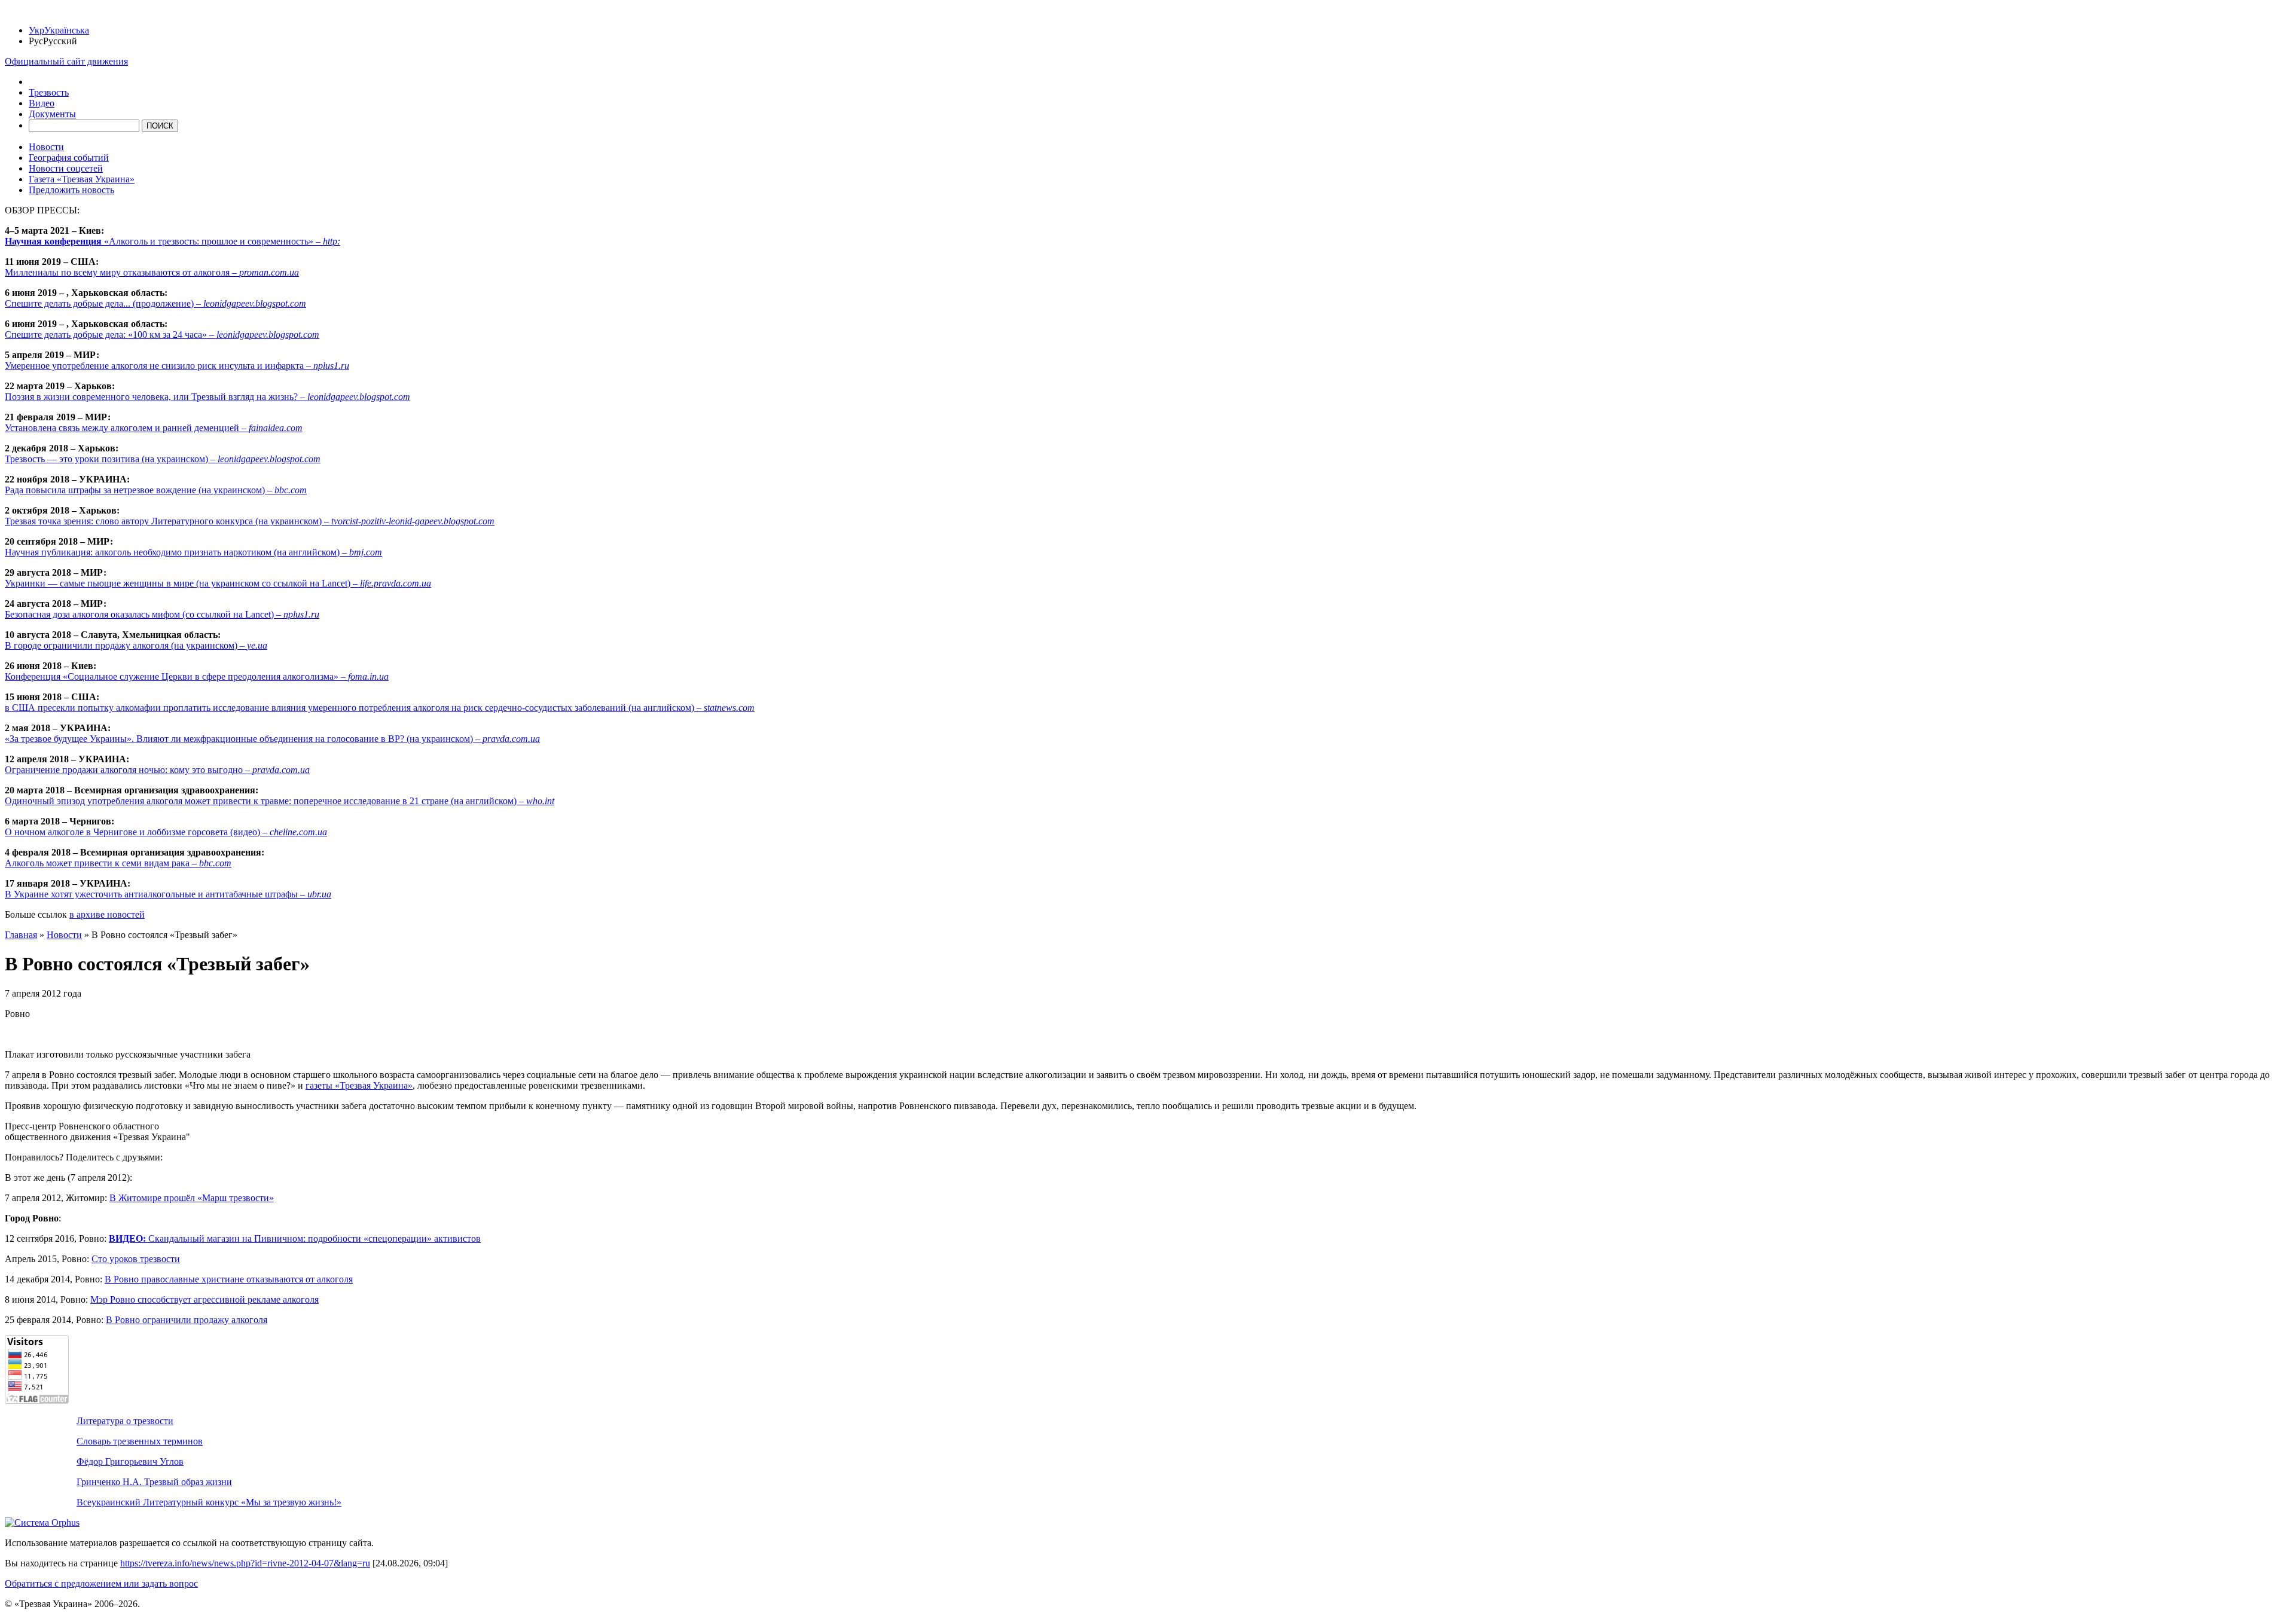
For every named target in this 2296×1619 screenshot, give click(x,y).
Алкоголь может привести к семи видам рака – (118, 863)
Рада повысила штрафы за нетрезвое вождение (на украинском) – (156, 490)
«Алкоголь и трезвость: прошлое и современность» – (172, 241)
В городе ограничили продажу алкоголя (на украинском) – (136, 645)
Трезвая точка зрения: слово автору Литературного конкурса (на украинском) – (250, 521)
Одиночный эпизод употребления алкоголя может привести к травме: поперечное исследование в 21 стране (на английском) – (280, 801)
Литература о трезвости (125, 1421)
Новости (46, 147)
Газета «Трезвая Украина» (82, 179)
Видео (42, 103)
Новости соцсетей (66, 168)
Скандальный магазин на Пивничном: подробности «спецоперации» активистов (295, 1238)
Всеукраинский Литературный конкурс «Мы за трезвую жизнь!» (209, 1502)
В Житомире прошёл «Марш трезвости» (192, 1198)
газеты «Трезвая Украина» (359, 1085)
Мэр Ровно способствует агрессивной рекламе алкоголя (204, 1299)
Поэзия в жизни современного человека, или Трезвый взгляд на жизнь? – (207, 397)
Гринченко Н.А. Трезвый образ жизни (154, 1482)
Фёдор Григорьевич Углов (130, 1461)
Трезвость (49, 92)
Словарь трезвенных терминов (140, 1441)
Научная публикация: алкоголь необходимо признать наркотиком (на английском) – (193, 552)
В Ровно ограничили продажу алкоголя (187, 1320)
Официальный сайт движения (66, 61)
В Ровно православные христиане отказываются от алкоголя (229, 1279)
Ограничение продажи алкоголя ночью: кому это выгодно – (157, 770)
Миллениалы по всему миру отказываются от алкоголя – (152, 272)
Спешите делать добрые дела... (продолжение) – (155, 303)
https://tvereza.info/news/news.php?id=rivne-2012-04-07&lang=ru (245, 1563)
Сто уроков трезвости (136, 1259)
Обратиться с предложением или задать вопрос (101, 1583)
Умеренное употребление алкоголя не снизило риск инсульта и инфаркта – (177, 366)
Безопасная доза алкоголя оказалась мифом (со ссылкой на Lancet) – (162, 614)
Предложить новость (71, 190)
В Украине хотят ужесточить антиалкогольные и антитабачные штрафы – (168, 894)
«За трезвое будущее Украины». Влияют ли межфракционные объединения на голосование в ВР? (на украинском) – (272, 739)
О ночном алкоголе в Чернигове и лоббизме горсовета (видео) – (166, 832)
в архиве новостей (107, 914)
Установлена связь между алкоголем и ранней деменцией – (154, 428)
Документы (52, 114)
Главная (21, 935)
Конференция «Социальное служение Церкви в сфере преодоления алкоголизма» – (197, 676)
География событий (69, 158)
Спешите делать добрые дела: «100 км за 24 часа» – (162, 335)
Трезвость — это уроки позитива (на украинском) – (163, 459)
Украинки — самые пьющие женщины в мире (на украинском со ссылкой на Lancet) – (218, 583)
